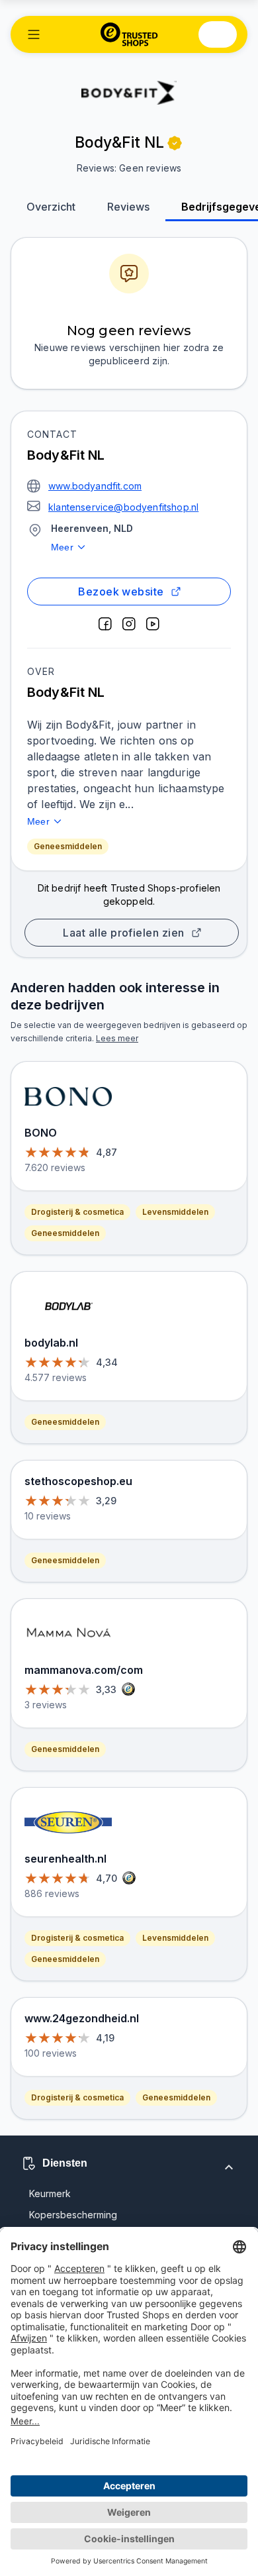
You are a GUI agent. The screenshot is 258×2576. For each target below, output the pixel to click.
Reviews (128, 207)
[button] (34, 34)
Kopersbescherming (73, 2215)
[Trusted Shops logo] (129, 34)
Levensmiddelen (175, 1212)
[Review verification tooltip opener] (175, 143)
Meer (62, 547)
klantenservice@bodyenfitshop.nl (123, 507)
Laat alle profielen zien (123, 933)
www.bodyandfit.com (95, 486)
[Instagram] (129, 624)
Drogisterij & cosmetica (77, 1212)
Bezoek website (121, 592)
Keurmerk (50, 2193)
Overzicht (51, 207)
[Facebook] (105, 624)
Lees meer (117, 1038)
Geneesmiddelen (68, 846)
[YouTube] (153, 624)
